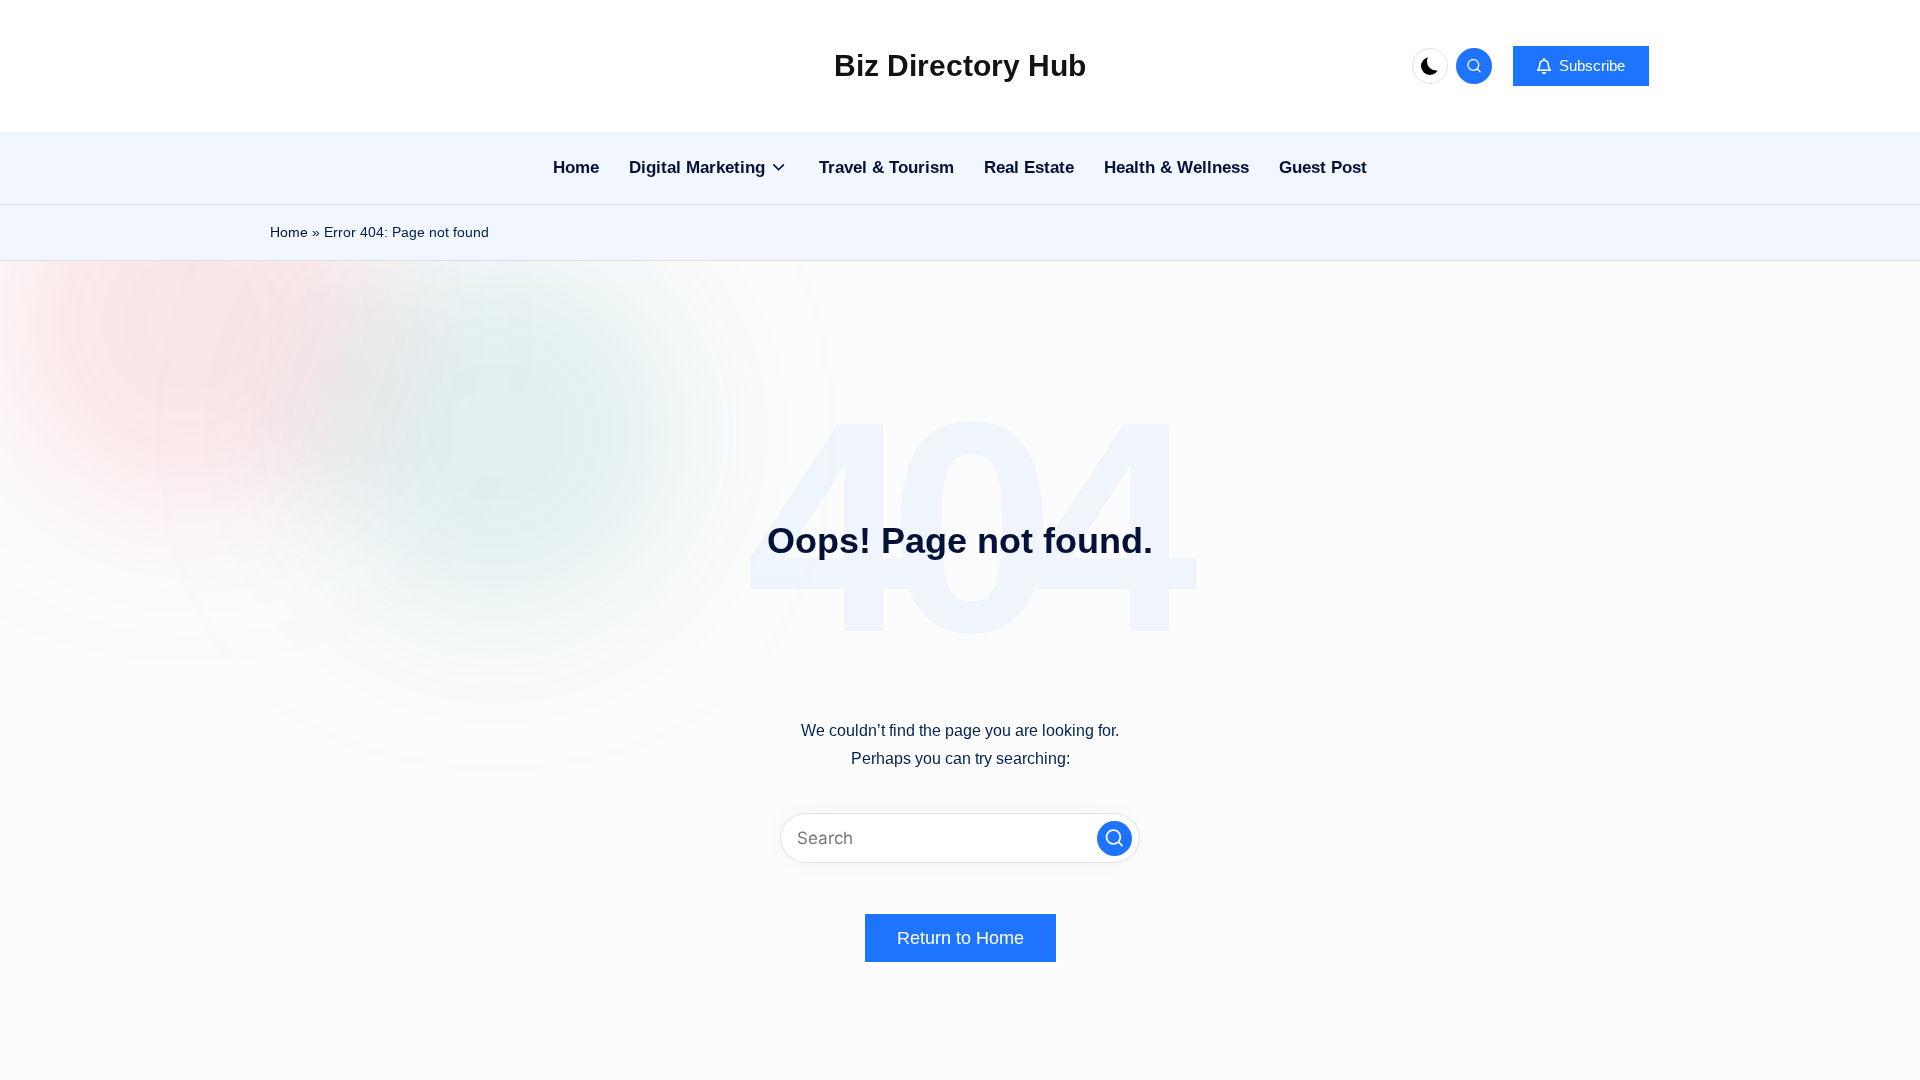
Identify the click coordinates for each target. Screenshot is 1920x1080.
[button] (1581, 66)
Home (289, 232)
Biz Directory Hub (960, 65)
